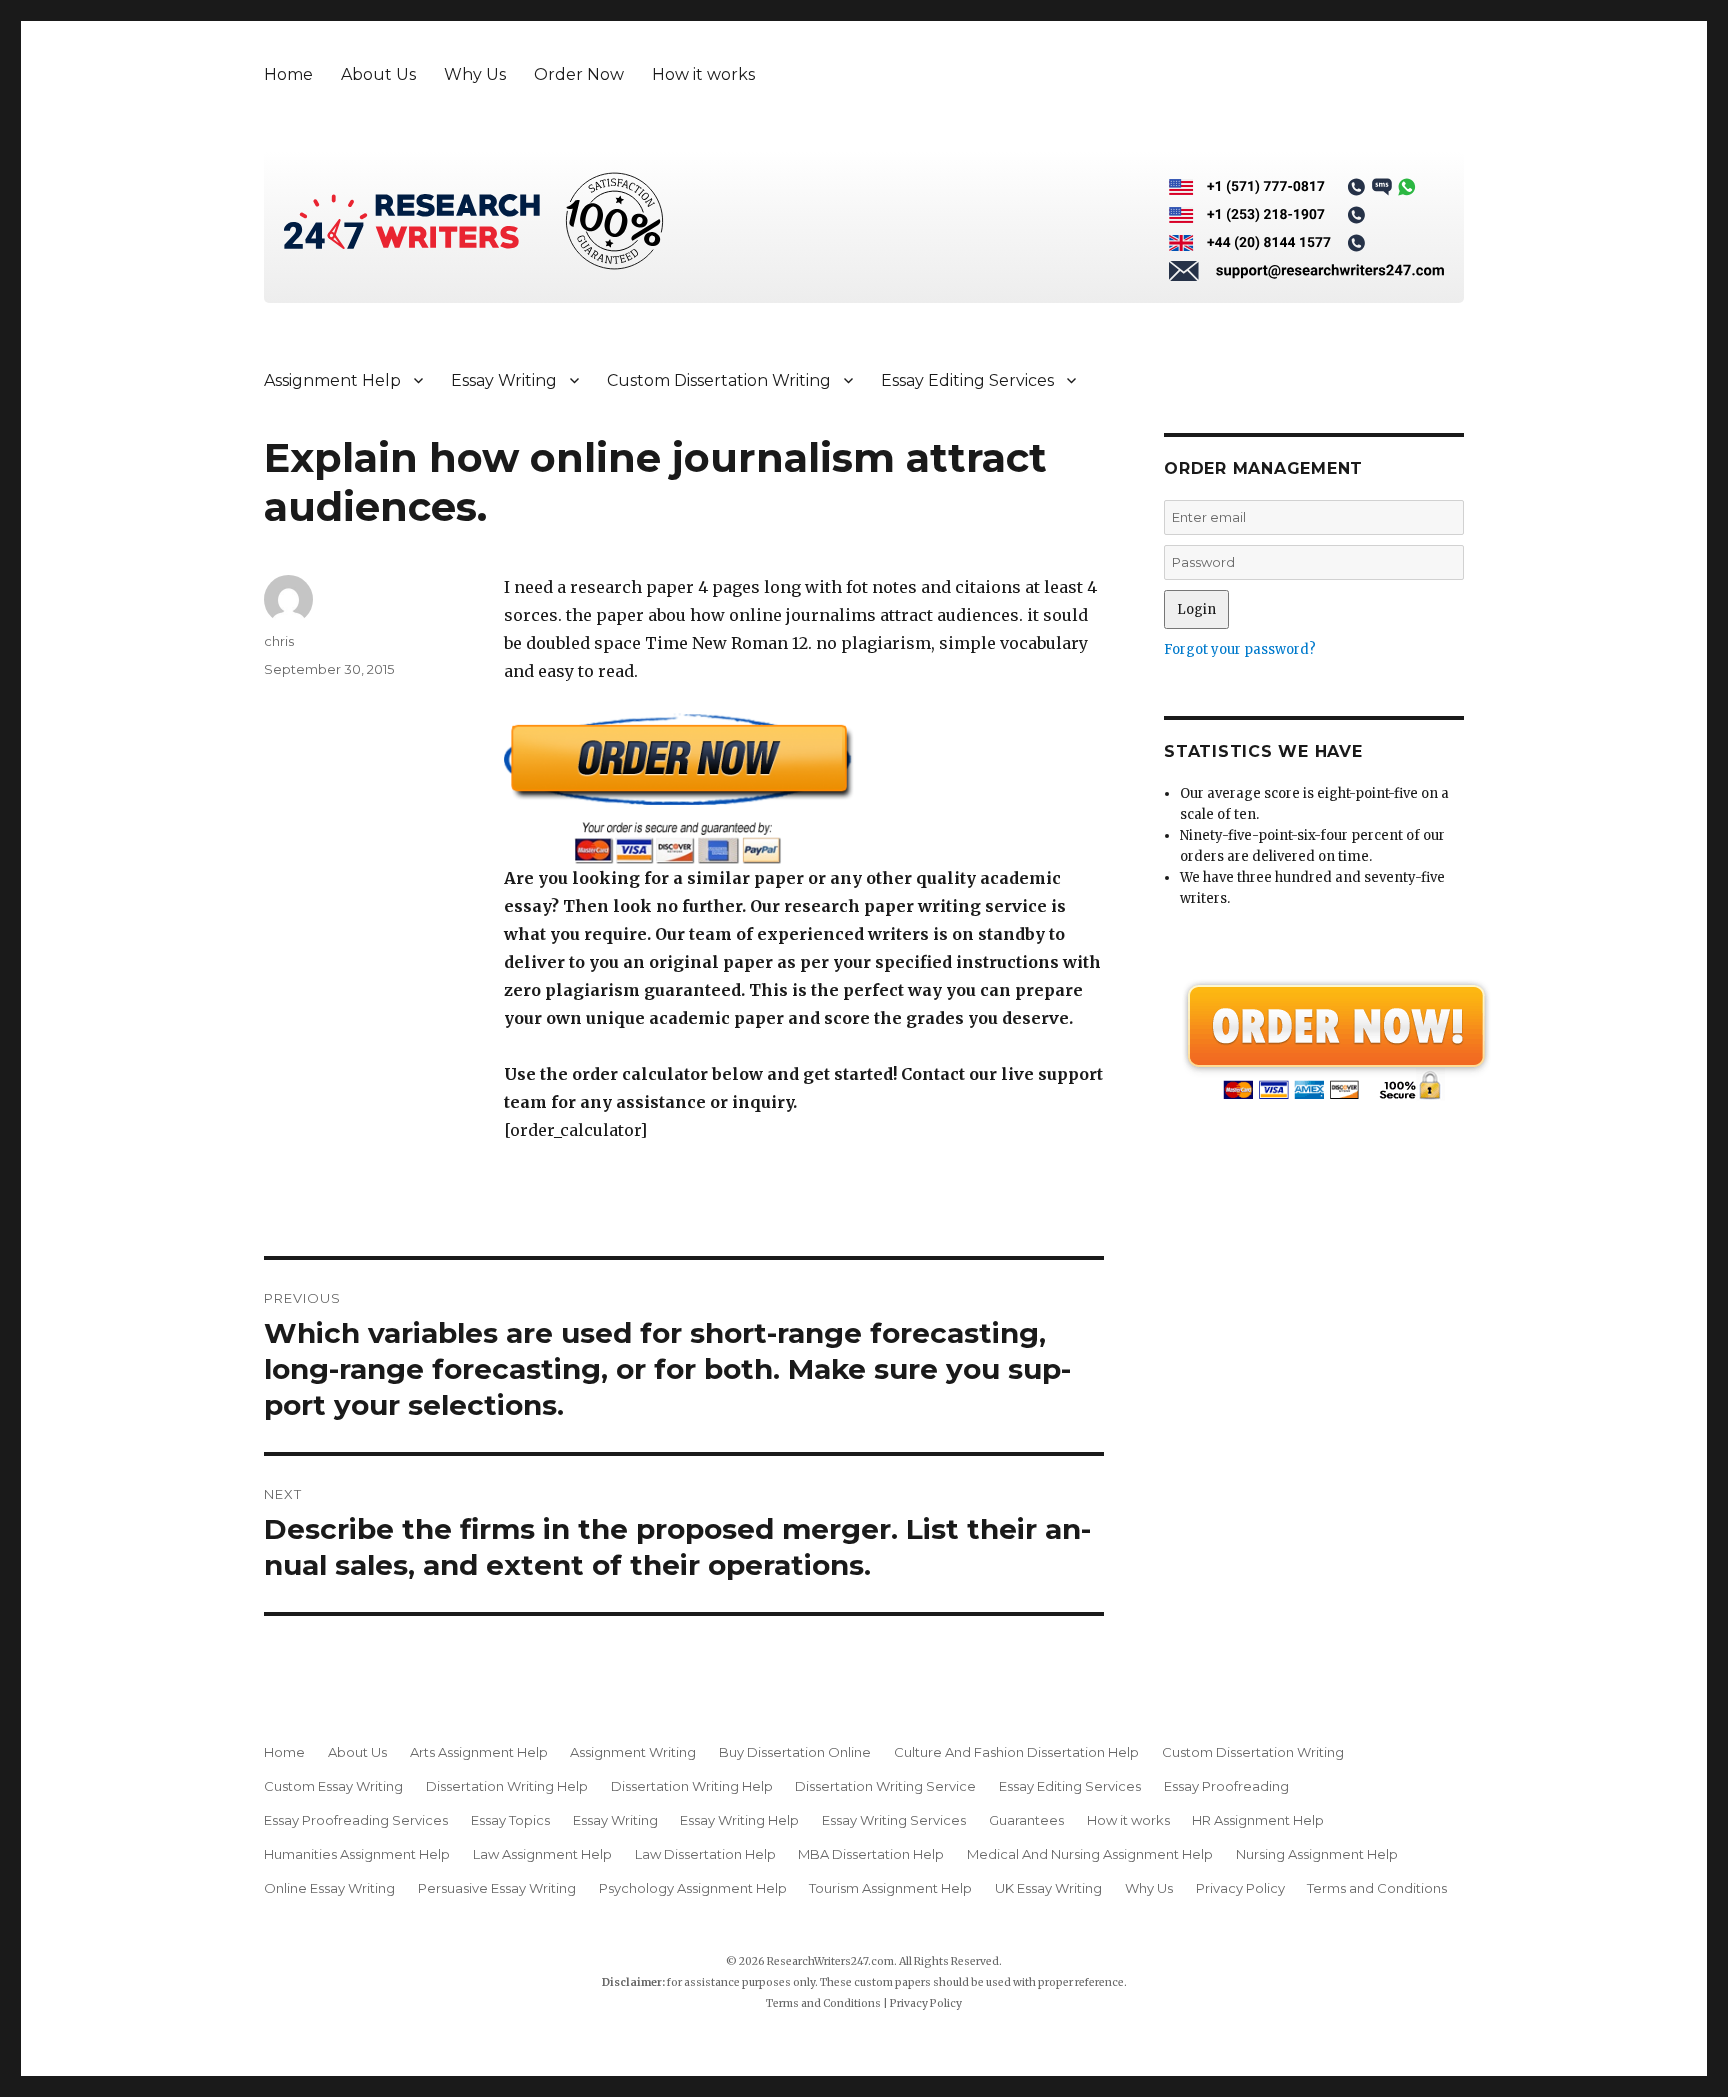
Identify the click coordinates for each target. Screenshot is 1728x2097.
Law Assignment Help (542, 1854)
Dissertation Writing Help (507, 1786)
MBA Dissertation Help (871, 1854)
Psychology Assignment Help (693, 1888)
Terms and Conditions (1377, 1888)
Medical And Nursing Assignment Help (1090, 1854)
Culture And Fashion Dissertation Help (1016, 1752)
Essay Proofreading (1226, 1786)
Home (288, 74)
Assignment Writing (633, 1752)
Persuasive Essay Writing (497, 1888)
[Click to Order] (804, 788)
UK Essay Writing (1048, 1888)
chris (279, 641)
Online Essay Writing (329, 1888)
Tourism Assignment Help (890, 1888)
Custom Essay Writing (333, 1786)
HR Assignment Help (1258, 1820)
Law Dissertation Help (705, 1854)
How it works (703, 74)
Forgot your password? (1240, 649)
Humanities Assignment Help (357, 1854)
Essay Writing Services (894, 1820)
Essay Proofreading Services (356, 1820)
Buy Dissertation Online (795, 1752)
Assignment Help (332, 380)
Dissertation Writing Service (885, 1786)
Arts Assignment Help (479, 1752)
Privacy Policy (1240, 1888)
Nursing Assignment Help (1317, 1854)
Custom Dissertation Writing (719, 380)
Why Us (475, 74)
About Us (378, 74)
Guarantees (1026, 1820)
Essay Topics (510, 1820)
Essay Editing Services (967, 380)
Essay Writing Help (739, 1820)
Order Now (579, 74)
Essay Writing (504, 380)
